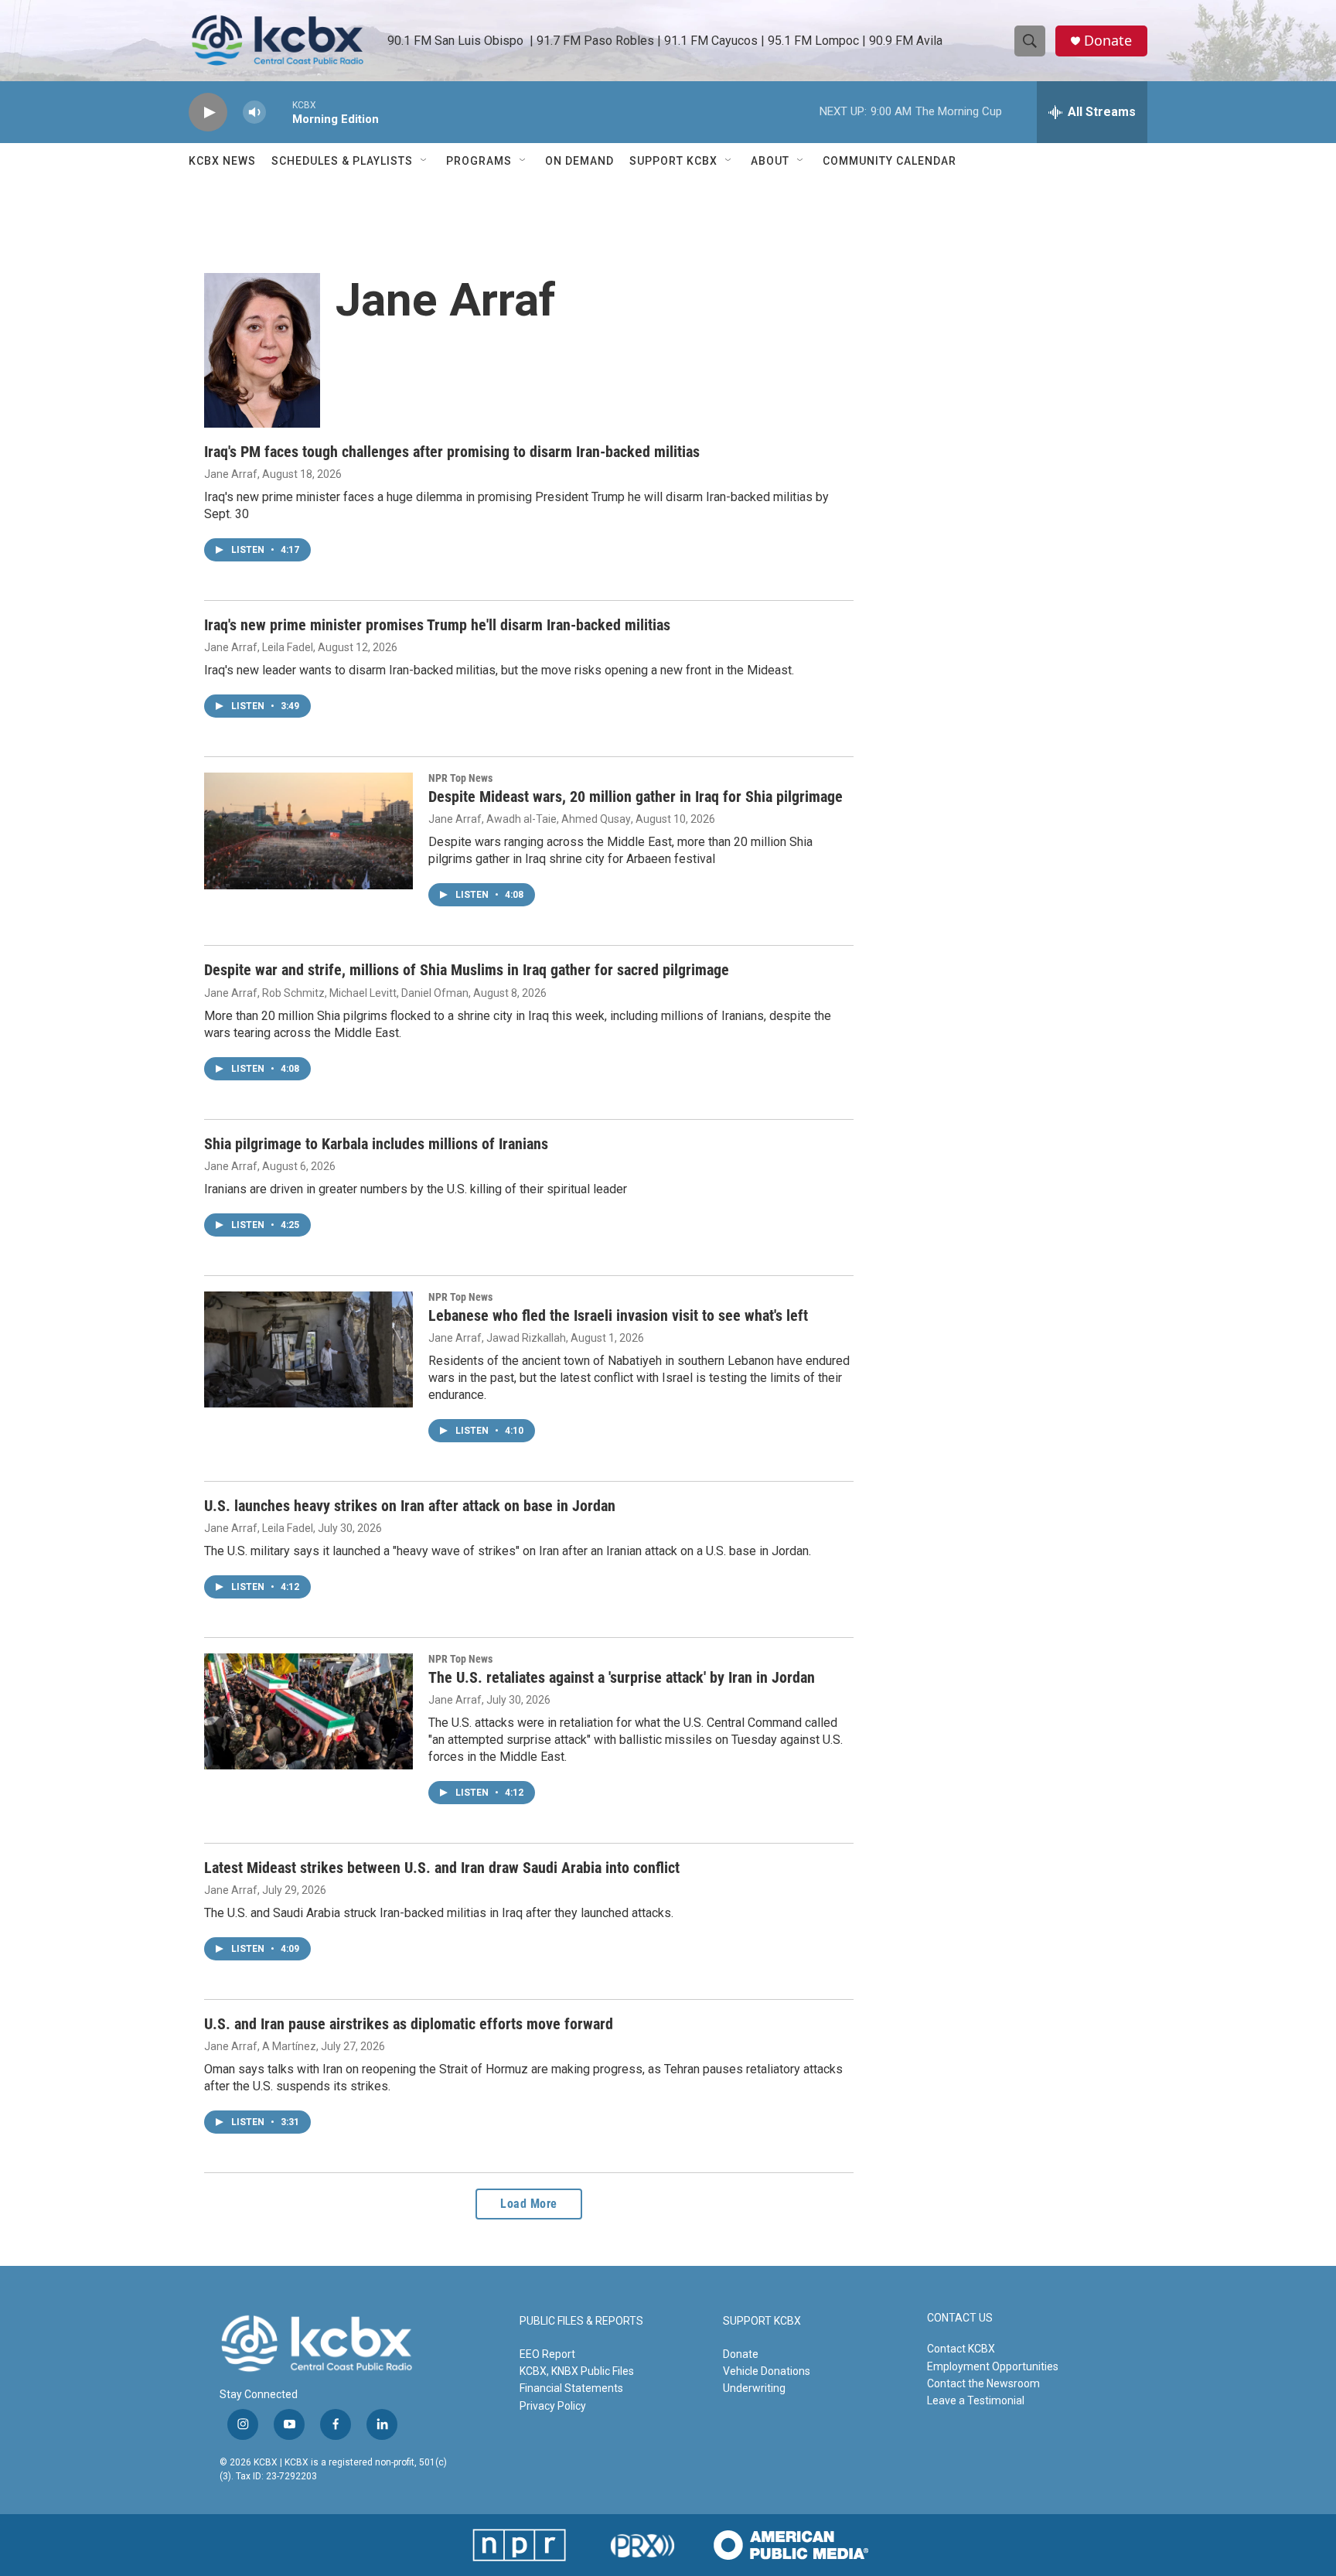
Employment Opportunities (993, 2366)
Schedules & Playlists (342, 161)
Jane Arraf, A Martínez (260, 2046)
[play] (208, 113)
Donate (1108, 41)
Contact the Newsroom (983, 2383)
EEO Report (547, 2354)
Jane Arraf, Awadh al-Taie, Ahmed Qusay (530, 819)
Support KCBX (673, 161)
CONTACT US (960, 2318)
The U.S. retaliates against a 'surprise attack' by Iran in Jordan (622, 1677)
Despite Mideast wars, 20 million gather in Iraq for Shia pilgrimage (636, 797)
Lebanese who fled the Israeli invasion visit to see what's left (618, 1315)
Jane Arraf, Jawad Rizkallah (497, 1338)
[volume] (254, 113)
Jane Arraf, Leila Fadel (259, 647)
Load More (529, 2204)
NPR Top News (460, 778)
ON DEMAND (579, 161)
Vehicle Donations (767, 2371)
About (770, 161)
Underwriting (754, 2388)
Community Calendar (890, 161)
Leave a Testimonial (976, 2400)
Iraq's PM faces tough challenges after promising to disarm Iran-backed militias (452, 452)
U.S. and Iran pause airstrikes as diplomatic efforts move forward (409, 2024)
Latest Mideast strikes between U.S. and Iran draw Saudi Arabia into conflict (442, 1868)
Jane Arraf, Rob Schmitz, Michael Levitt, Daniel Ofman (336, 993)
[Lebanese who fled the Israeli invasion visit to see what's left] (308, 1349)
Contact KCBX (961, 2349)
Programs (479, 161)
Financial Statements (571, 2388)
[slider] (279, 112)
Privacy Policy (553, 2406)
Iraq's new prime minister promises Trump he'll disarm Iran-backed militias (437, 625)
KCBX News (222, 161)
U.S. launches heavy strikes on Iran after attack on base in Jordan (410, 1506)
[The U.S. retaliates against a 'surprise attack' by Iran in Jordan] (308, 1711)
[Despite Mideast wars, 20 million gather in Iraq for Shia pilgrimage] (308, 831)
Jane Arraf (231, 474)
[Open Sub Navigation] (424, 161)
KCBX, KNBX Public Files (577, 2371)
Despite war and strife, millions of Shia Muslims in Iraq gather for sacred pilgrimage (467, 970)
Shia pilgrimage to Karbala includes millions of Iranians (376, 1144)
